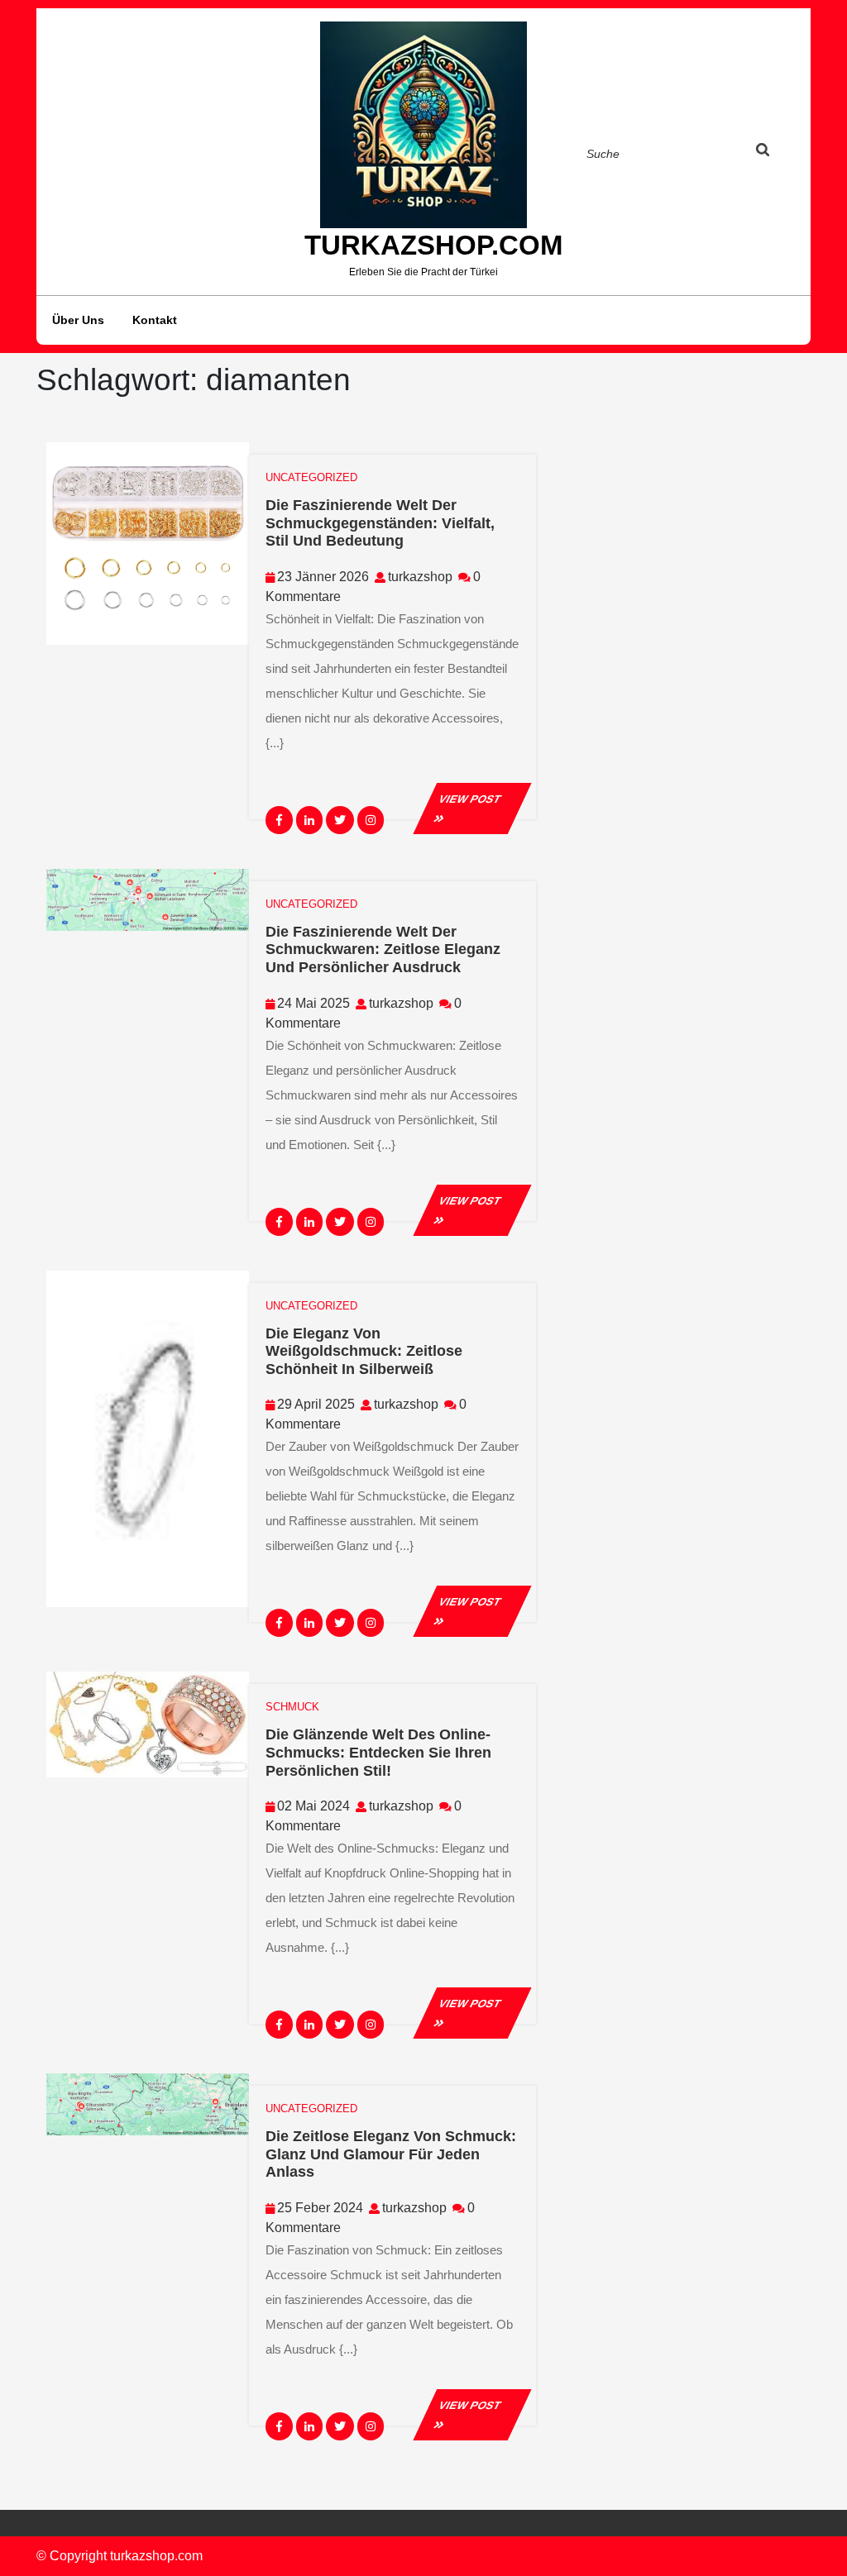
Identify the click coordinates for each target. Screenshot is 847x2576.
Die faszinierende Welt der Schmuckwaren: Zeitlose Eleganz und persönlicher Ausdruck (383, 949)
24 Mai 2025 (313, 1003)
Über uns (78, 320)
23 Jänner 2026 (323, 577)
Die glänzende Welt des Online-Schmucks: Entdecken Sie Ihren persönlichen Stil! (378, 1752)
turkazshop (420, 577)
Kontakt (155, 320)
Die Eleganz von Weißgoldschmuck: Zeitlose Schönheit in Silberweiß (364, 1351)
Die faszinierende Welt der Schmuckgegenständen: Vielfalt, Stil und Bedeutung (380, 523)
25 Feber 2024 (320, 2208)
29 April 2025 (316, 1404)
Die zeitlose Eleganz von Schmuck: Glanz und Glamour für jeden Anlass (391, 2154)
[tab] (778, 153)
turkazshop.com (433, 245)
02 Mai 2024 (313, 1806)
